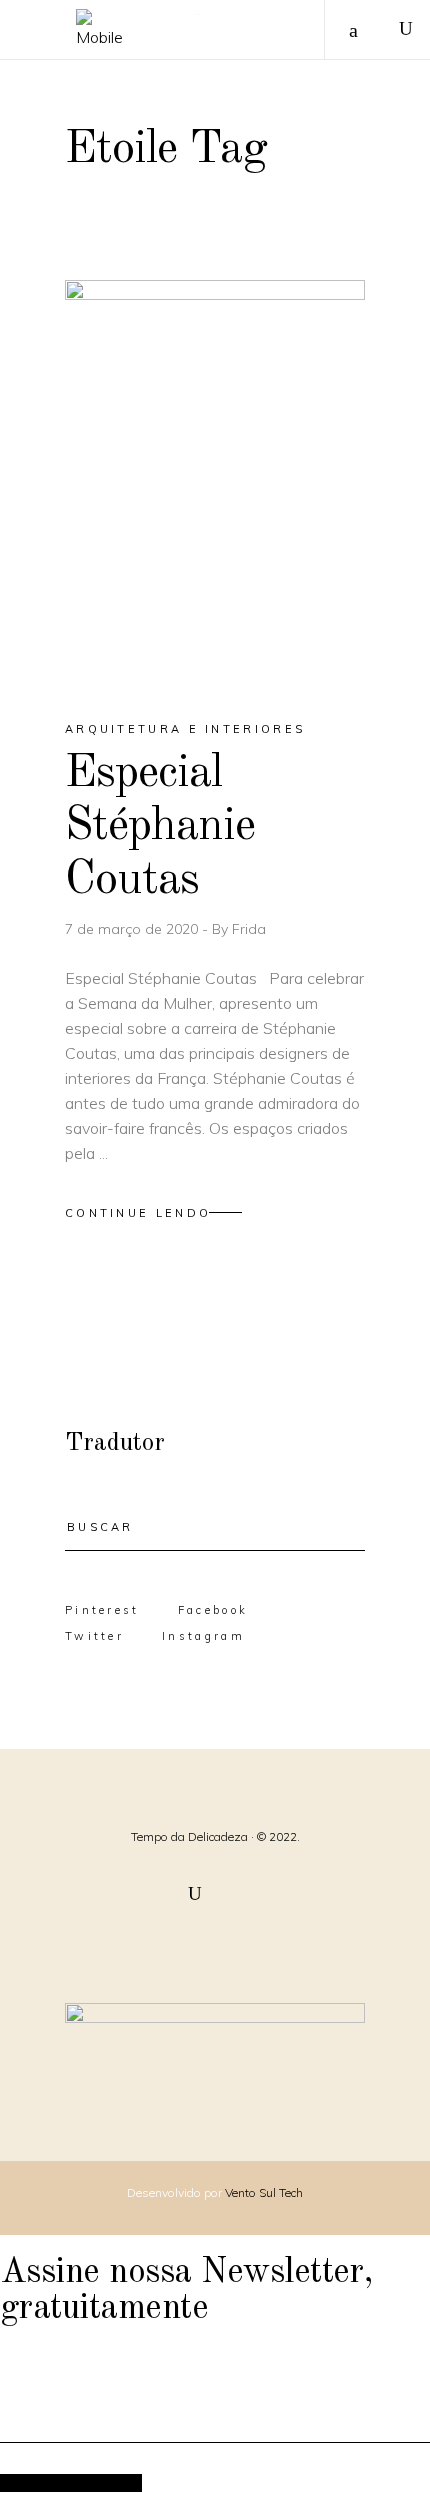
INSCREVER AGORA (71, 2482)
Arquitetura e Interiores (185, 729)
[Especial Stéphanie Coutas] (215, 482)
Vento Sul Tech (264, 2192)
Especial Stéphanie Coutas (160, 827)
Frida (249, 929)
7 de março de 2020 (133, 929)
